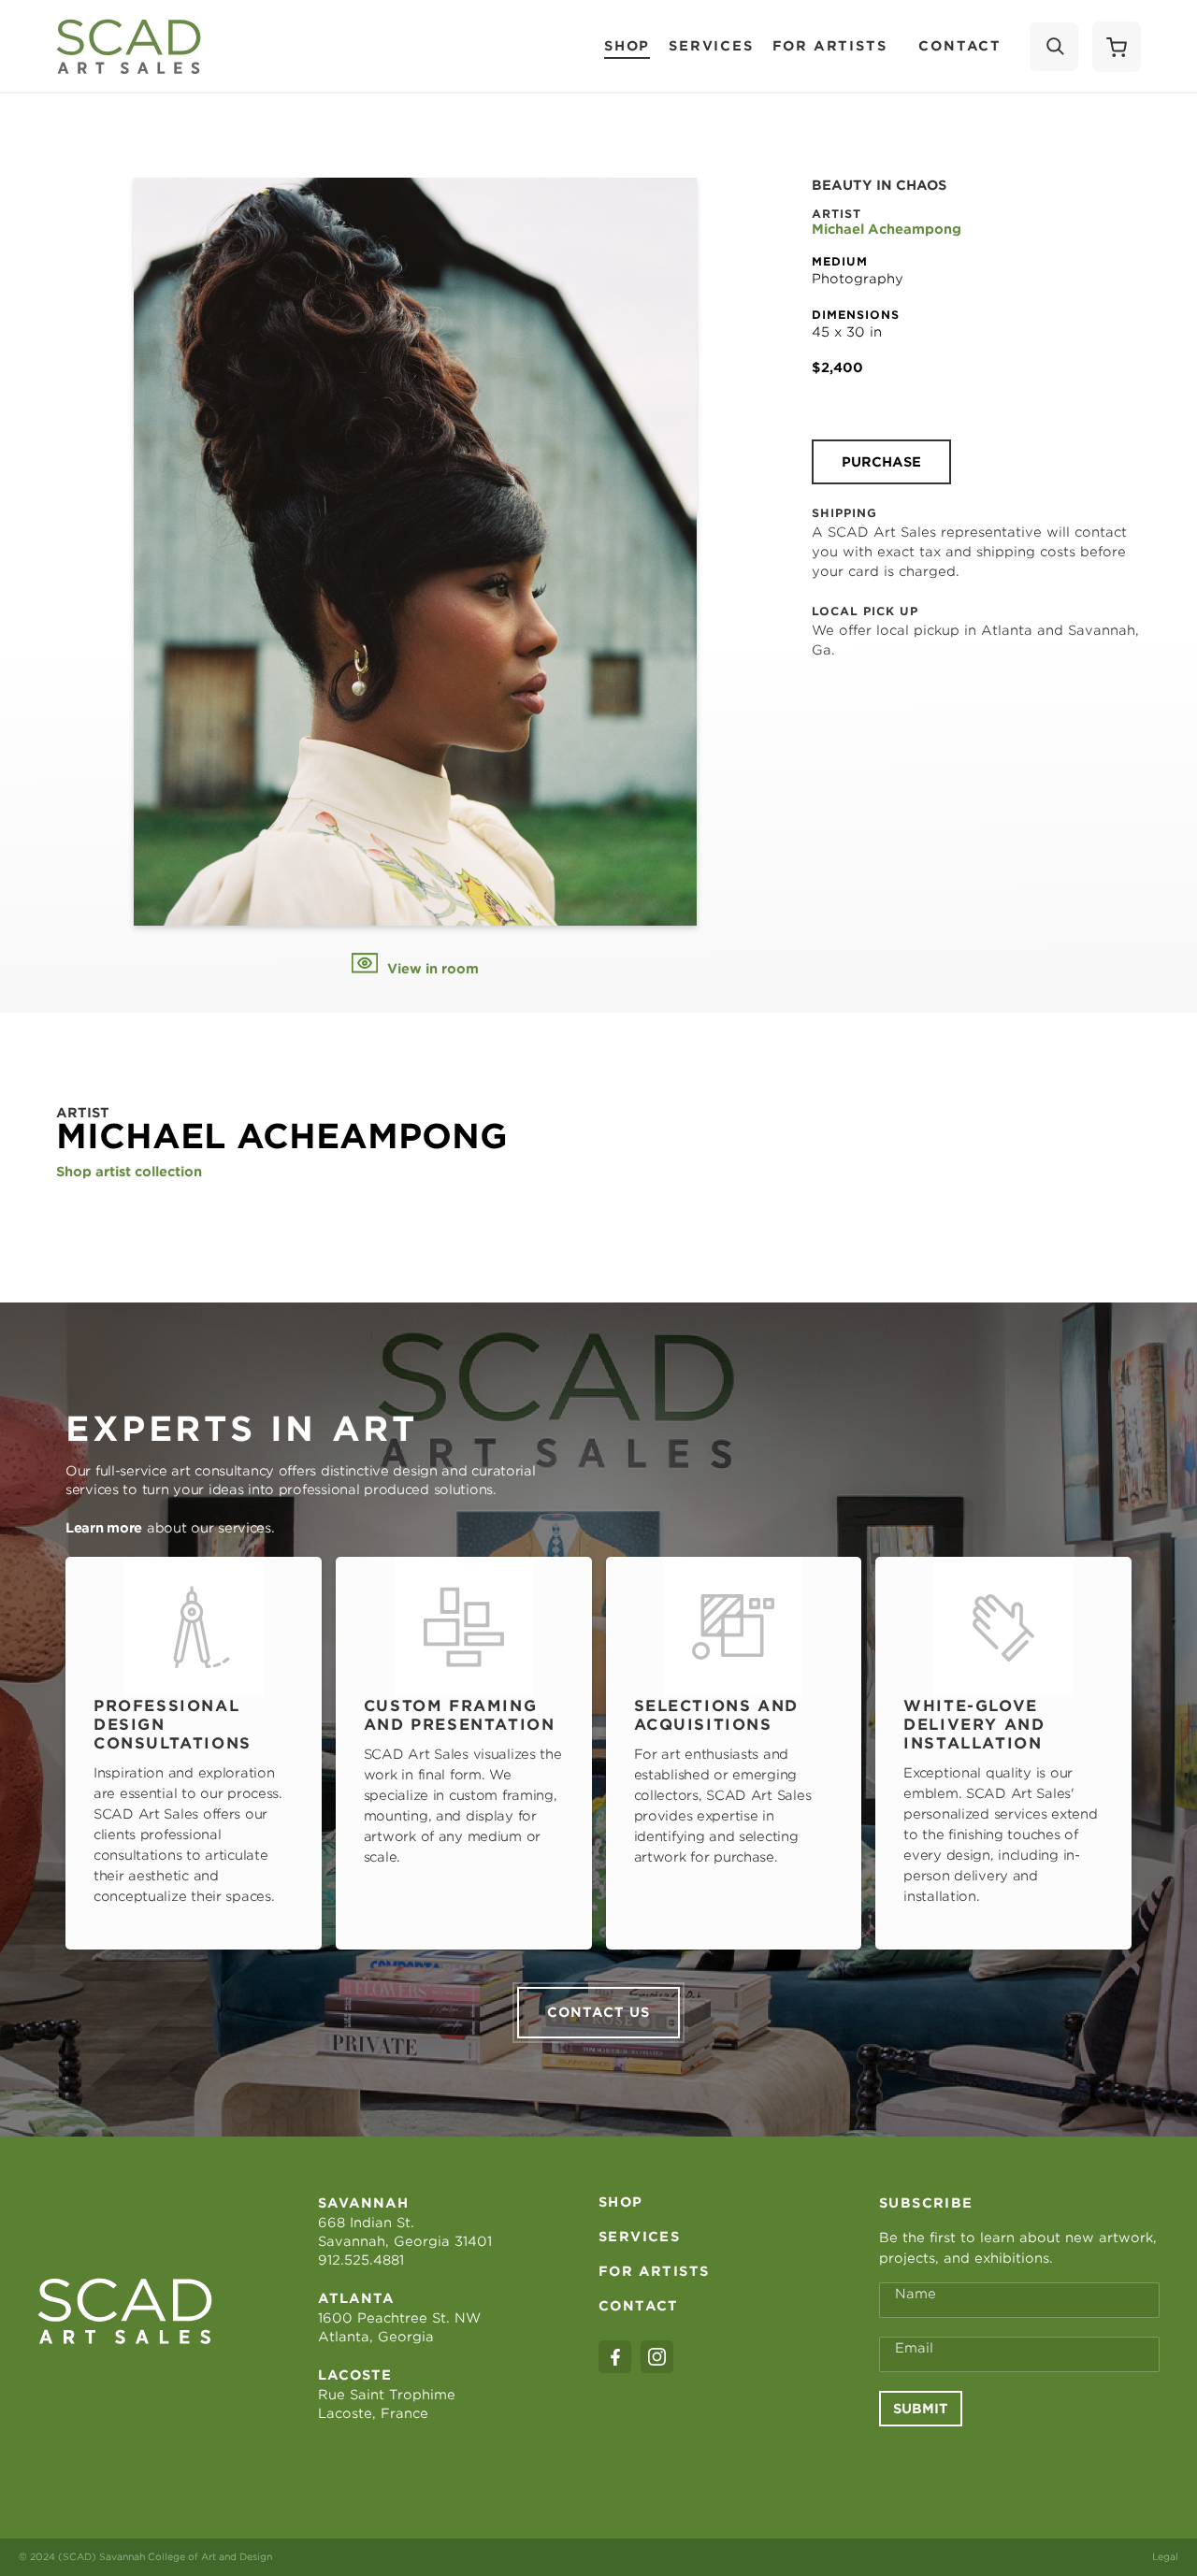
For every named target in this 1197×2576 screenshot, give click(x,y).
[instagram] (657, 2357)
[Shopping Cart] (1117, 47)
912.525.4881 (361, 2260)
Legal (1165, 2556)
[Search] (1054, 47)
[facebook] (615, 2357)
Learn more (104, 1528)
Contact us (598, 2012)
